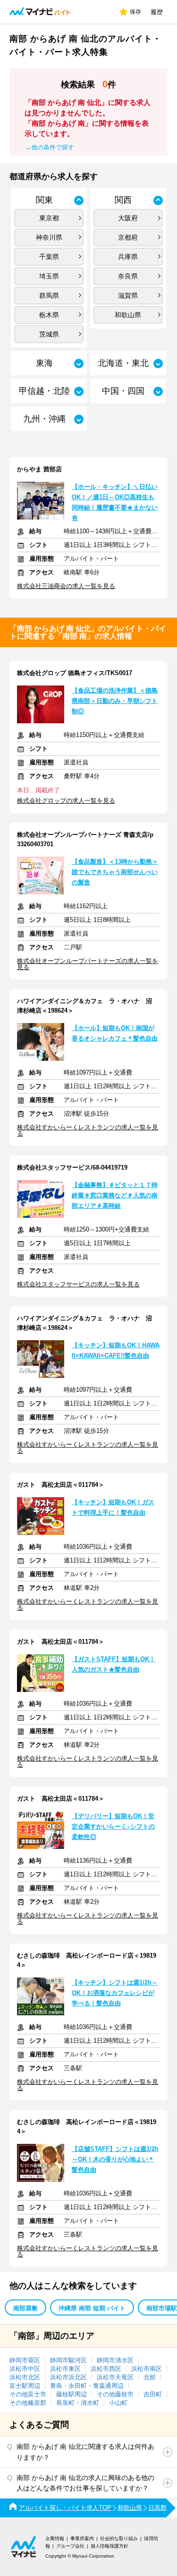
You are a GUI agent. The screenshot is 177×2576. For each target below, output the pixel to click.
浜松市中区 (25, 2369)
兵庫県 (128, 257)
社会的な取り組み (119, 2538)
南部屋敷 (25, 2308)
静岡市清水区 (115, 2360)
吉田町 (153, 2394)
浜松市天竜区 (115, 2377)
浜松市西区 (106, 2369)
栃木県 (49, 315)
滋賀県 (128, 295)
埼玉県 (49, 276)
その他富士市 (28, 2394)
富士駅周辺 (25, 2386)
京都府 (128, 237)
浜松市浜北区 (68, 2377)
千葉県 (49, 257)
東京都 (49, 218)
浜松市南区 (147, 2369)
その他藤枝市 (115, 2394)
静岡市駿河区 (68, 2360)
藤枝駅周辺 (72, 2394)
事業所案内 (82, 2538)
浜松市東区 (65, 2369)
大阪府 (128, 218)
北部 (150, 2377)
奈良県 (128, 276)
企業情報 (55, 2538)
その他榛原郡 (28, 2403)
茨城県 (49, 334)
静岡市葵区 (25, 2360)
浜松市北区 (25, 2377)
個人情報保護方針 (110, 2546)
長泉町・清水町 (78, 2403)
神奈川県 (49, 237)
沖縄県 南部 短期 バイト (92, 2308)
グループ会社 (70, 2546)
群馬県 (49, 295)
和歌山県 (128, 315)
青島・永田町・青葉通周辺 (87, 2386)
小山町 (118, 2403)
